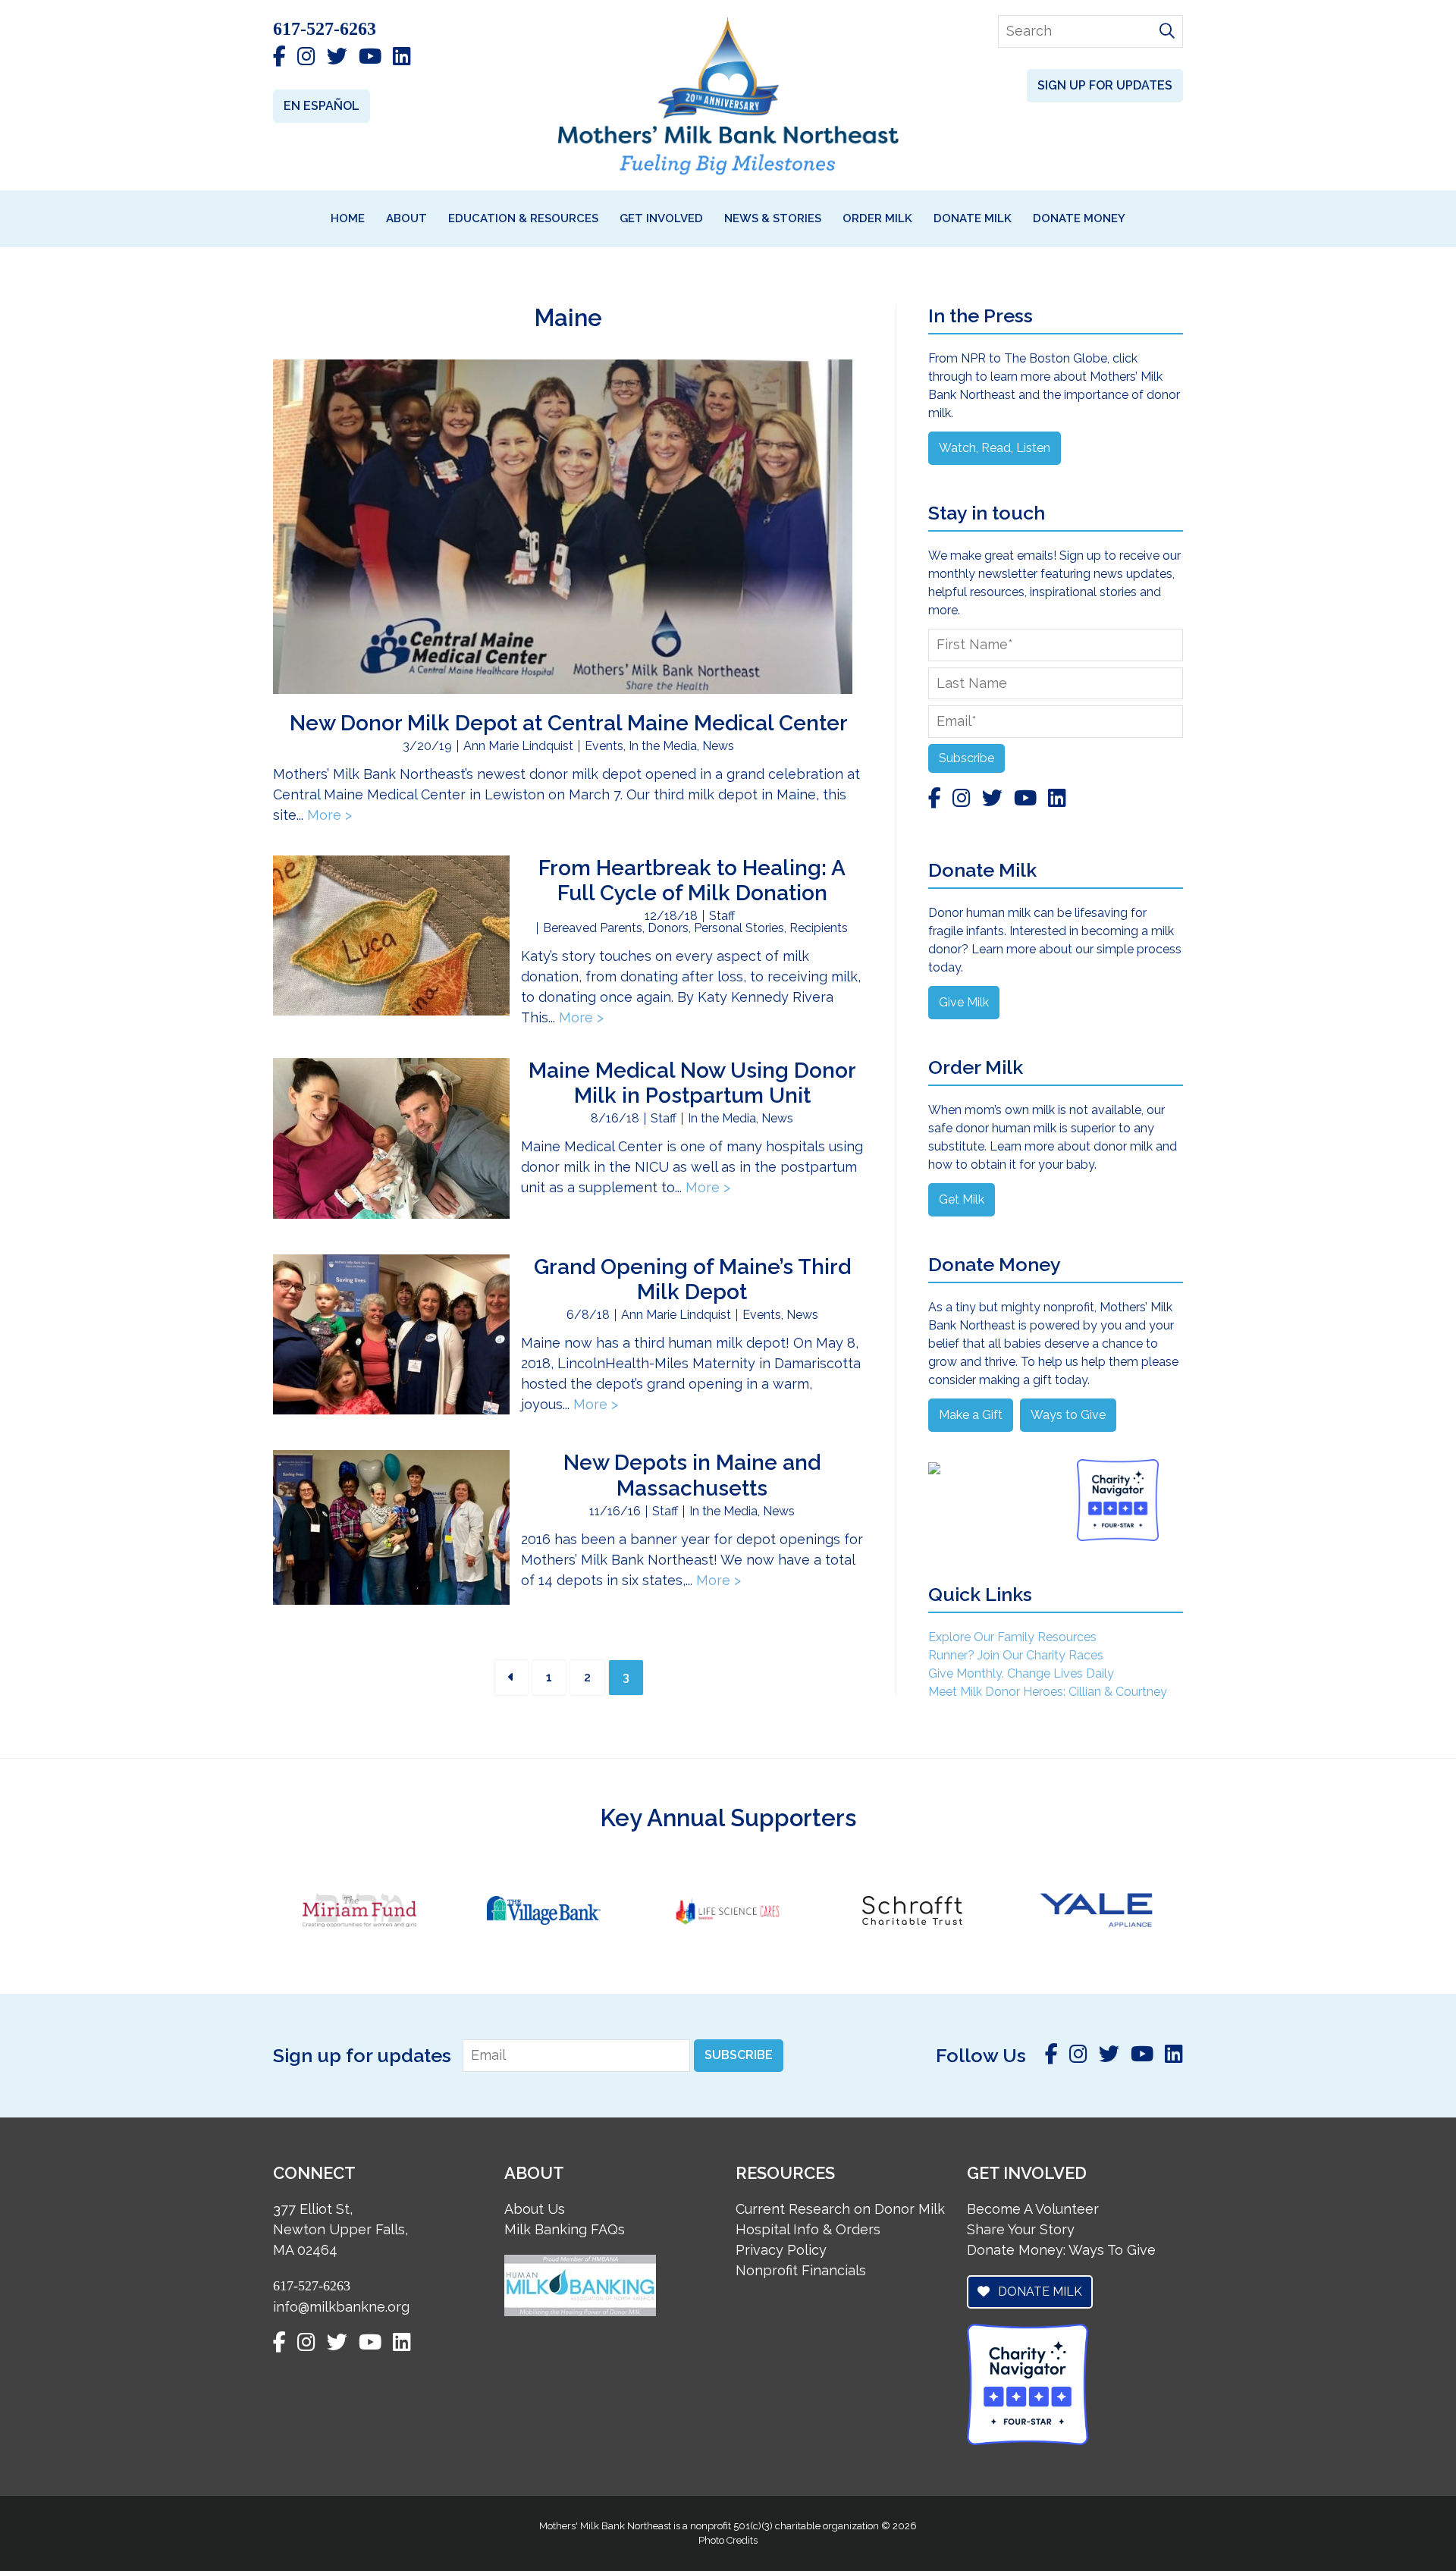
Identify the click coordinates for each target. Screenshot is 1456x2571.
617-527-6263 (325, 29)
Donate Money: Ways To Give (1061, 2250)
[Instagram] (306, 58)
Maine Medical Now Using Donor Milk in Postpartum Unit (692, 1083)
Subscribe (966, 758)
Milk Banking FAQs (565, 2229)
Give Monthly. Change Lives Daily (1021, 1673)
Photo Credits (728, 2540)
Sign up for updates (1105, 85)
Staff (722, 916)
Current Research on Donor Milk (840, 2209)
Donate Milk (1039, 2292)
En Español (322, 106)
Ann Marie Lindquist (518, 746)
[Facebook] (279, 58)
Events (604, 746)
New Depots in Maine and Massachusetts (692, 1475)
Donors (668, 928)
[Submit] (1167, 32)
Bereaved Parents (593, 928)
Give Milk (964, 1002)
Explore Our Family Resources (1012, 1637)
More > (329, 815)
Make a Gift (971, 1415)
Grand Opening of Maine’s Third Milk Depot (692, 1280)
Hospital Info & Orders (808, 2229)
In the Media (663, 746)
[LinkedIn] (402, 58)
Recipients (819, 928)
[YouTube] (370, 58)
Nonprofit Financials (801, 2270)
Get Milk (962, 1199)
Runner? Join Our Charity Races (1016, 1655)
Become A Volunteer (1033, 2209)
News (718, 746)
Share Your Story (1021, 2229)
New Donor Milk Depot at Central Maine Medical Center (569, 723)
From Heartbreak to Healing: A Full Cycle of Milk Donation (692, 881)
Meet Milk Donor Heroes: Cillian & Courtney (1048, 1692)
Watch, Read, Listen (995, 448)
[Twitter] (337, 58)
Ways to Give (1068, 1415)
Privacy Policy (781, 2250)
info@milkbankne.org (341, 2307)
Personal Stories (739, 928)
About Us (535, 2209)
